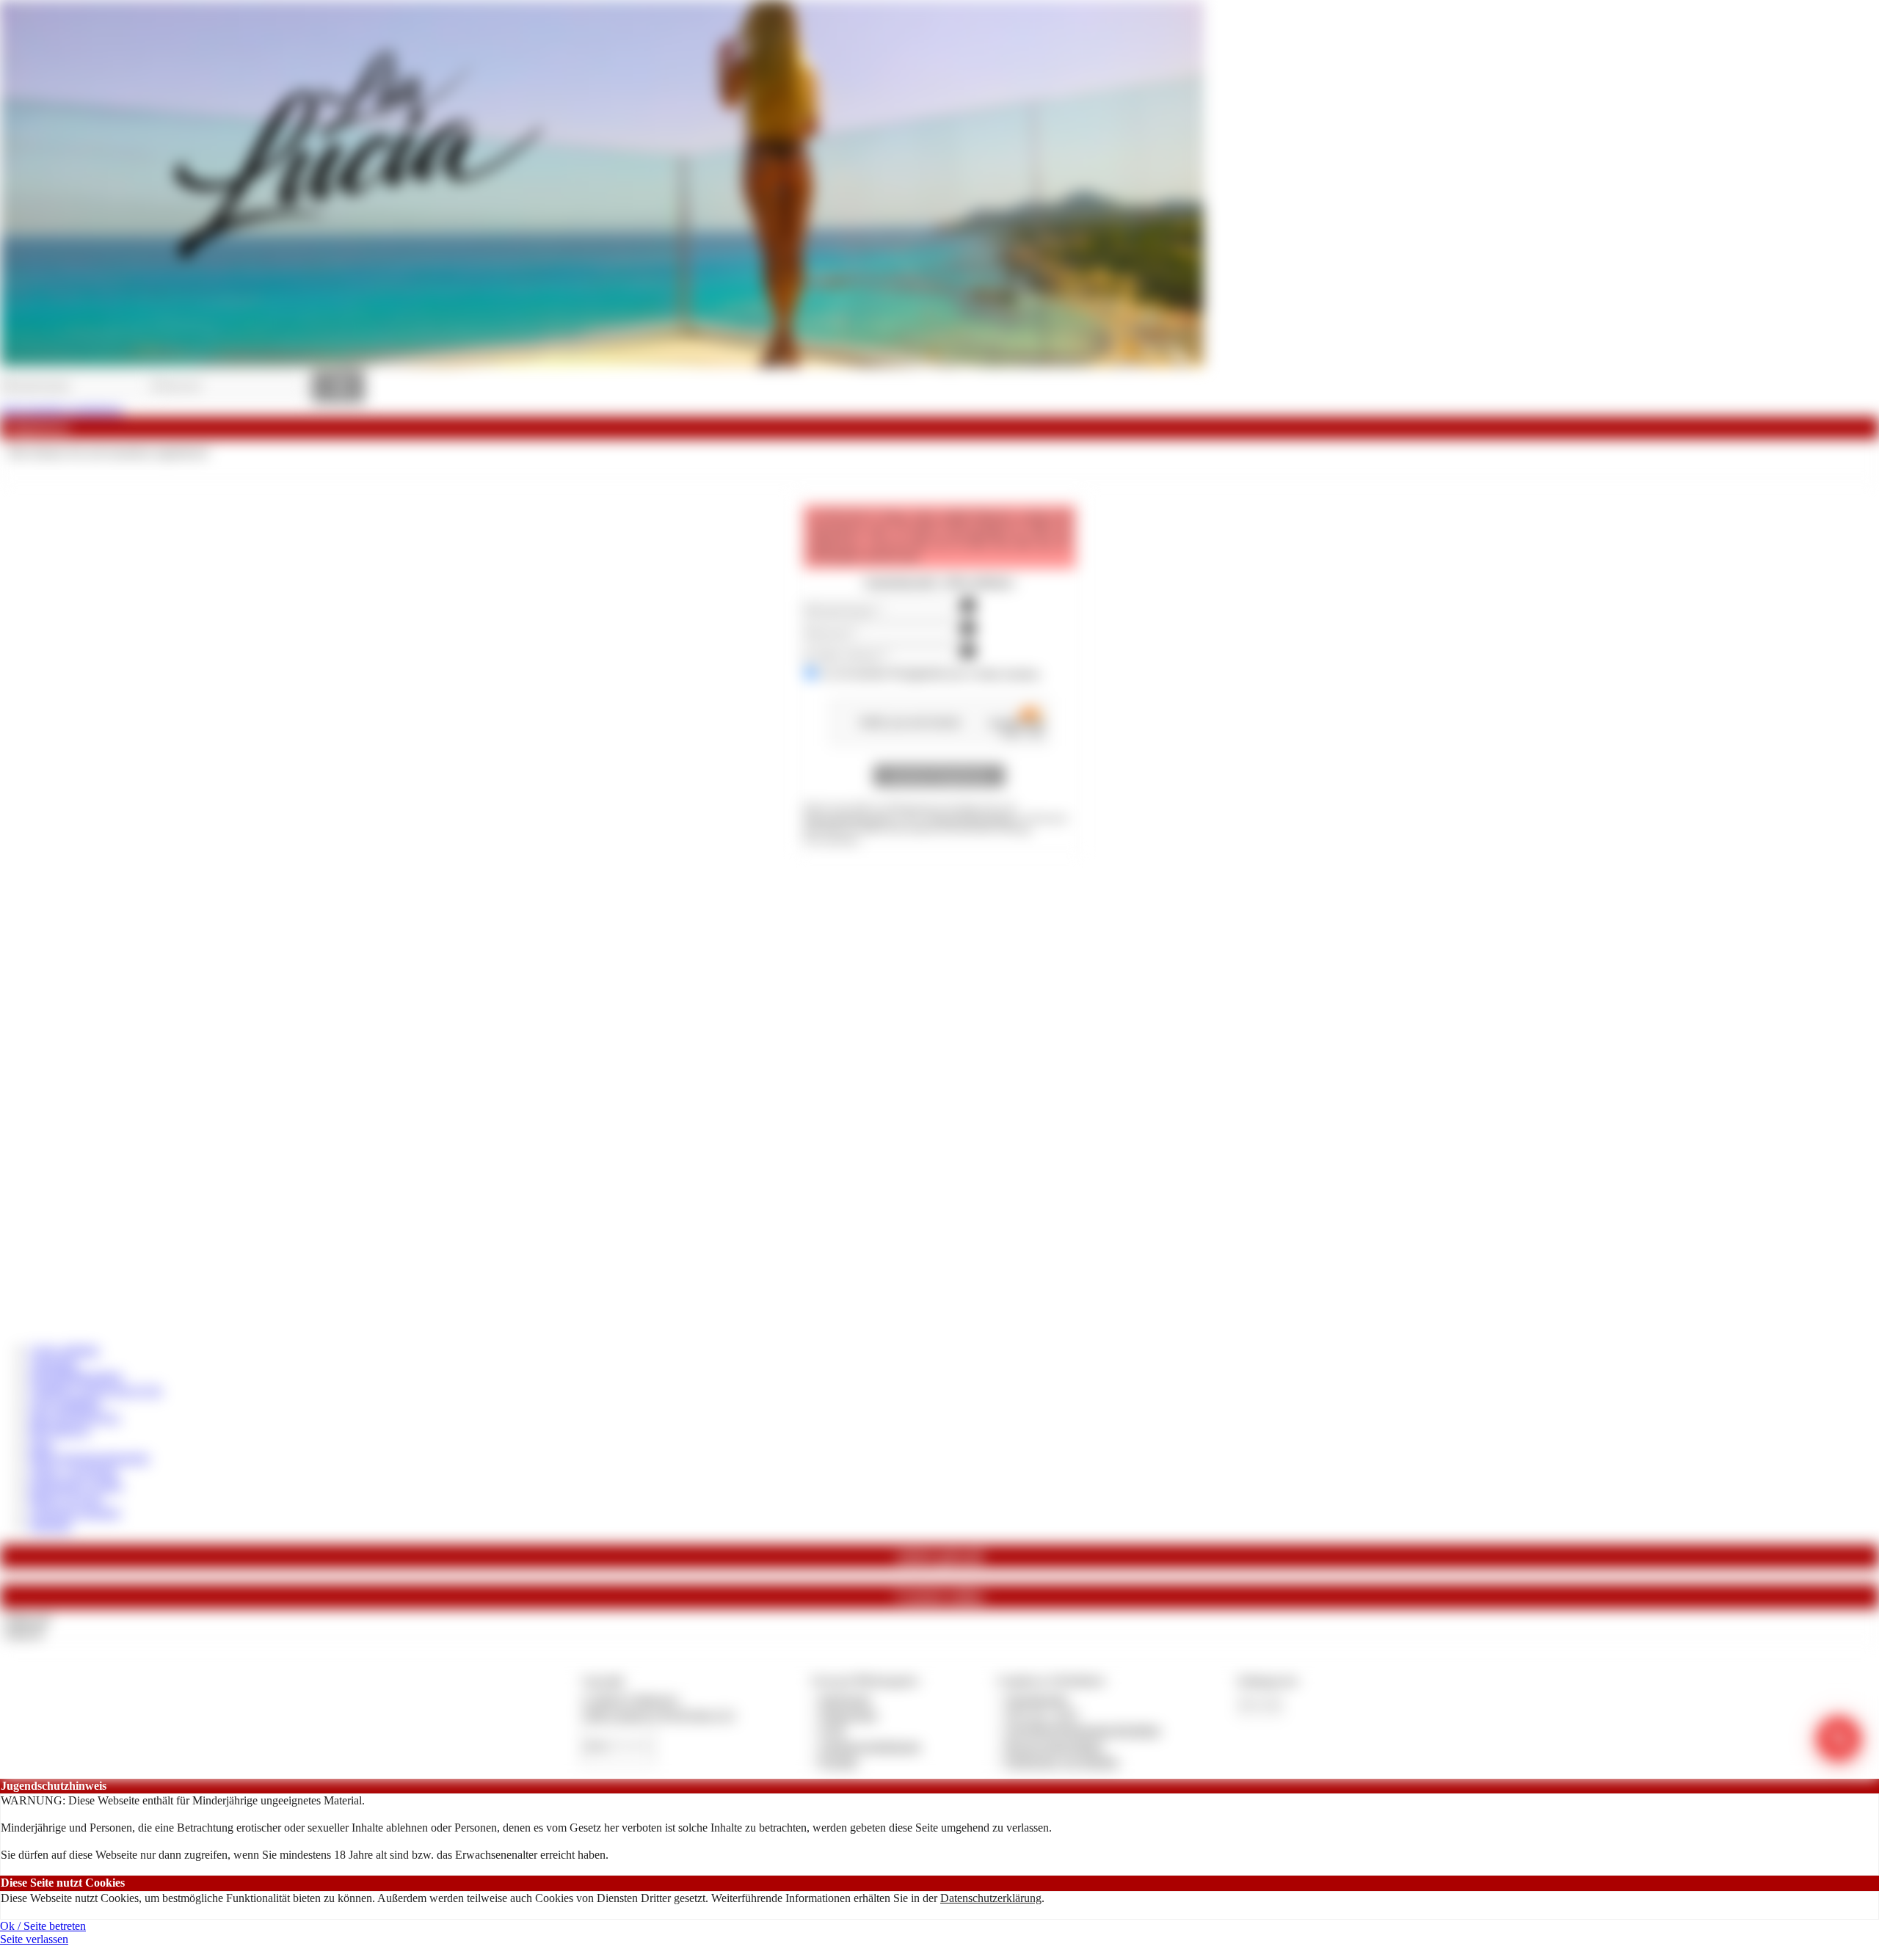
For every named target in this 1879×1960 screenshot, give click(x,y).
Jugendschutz (1037, 1699)
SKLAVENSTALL (75, 1417)
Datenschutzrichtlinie (972, 818)
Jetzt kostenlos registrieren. (62, 410)
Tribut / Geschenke (73, 1472)
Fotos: (23, 1632)
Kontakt (839, 1762)
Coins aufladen (64, 1350)
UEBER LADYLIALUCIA (96, 1390)
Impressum (845, 1699)
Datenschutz (848, 1715)
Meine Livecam (66, 1498)
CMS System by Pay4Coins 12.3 (658, 1715)
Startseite (50, 1525)
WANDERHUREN (76, 1377)
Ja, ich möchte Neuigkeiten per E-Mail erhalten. (932, 674)
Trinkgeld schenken (75, 1512)
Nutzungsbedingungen (849, 818)
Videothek (53, 1364)
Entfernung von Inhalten (1062, 1762)
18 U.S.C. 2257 (1042, 1715)
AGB (832, 1730)
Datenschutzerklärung (991, 1898)
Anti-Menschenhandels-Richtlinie (1083, 1730)
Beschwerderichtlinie (1054, 1746)
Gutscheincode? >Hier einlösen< (940, 582)
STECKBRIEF (65, 1404)
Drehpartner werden (76, 1485)
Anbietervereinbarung (870, 1746)
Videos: (26, 1619)
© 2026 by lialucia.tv (630, 1699)
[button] (939, 776)
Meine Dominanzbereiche (89, 1458)
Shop (41, 1445)
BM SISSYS (59, 1431)
